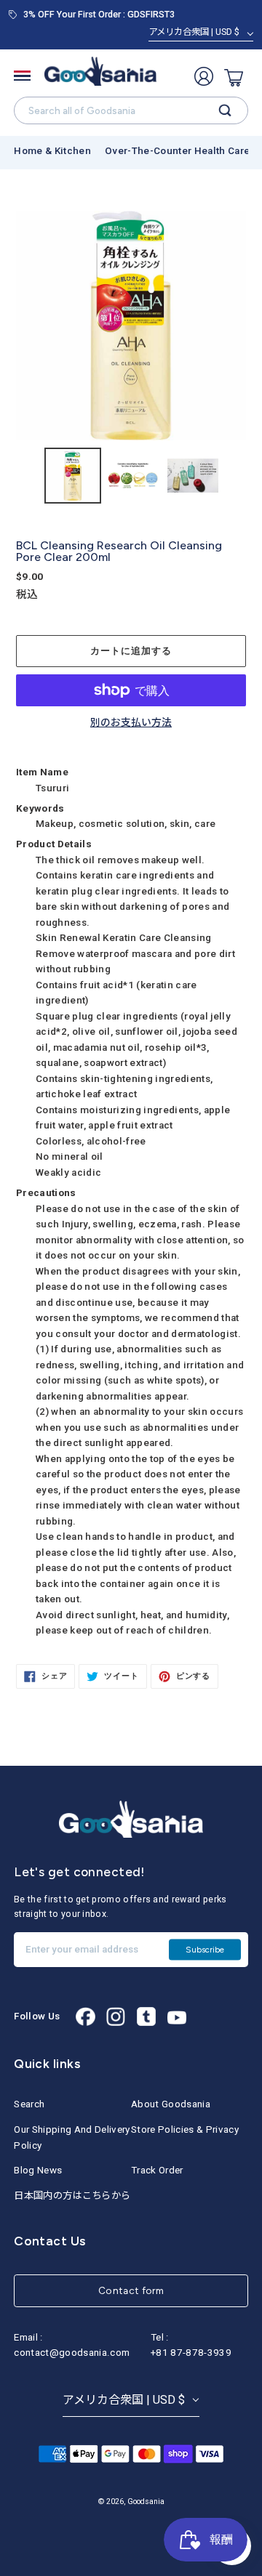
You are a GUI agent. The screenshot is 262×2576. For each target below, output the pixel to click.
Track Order (157, 2170)
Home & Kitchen (52, 151)
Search (29, 2104)
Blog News (38, 2170)
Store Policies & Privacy (185, 2129)
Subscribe (205, 1949)
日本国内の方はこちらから (72, 2196)
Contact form (131, 2290)
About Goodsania (171, 2104)
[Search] (225, 110)
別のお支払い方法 (131, 723)
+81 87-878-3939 (191, 2353)
